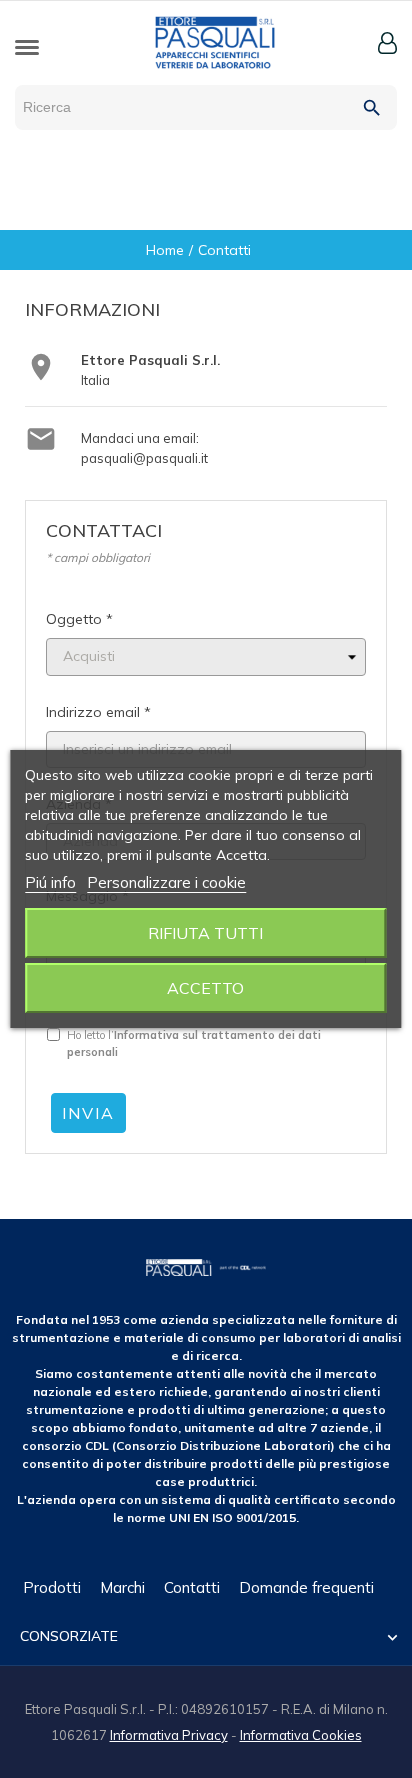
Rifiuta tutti (205, 933)
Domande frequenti (306, 1587)
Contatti (192, 1587)
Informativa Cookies (301, 1735)
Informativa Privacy (169, 1735)
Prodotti (52, 1587)
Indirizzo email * (98, 712)
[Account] (387, 43)
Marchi (122, 1587)
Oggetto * (79, 619)
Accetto (205, 988)
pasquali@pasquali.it (144, 458)
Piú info (50, 882)
